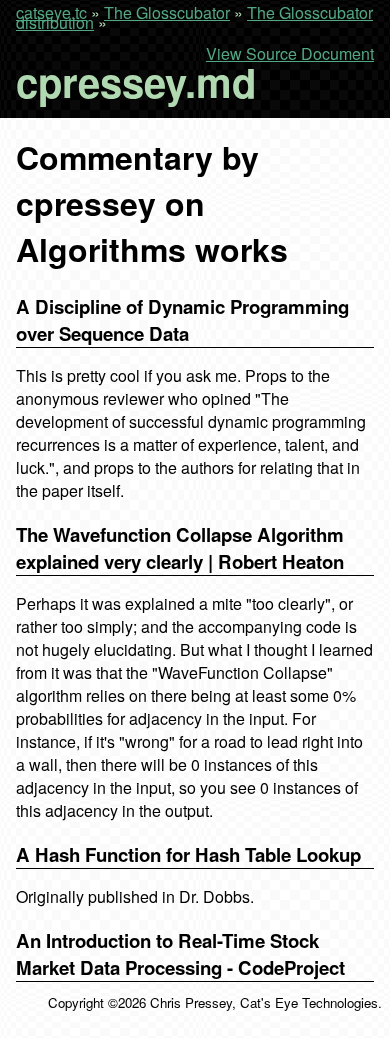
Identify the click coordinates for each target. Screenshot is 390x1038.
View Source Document (290, 54)
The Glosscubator (167, 12)
